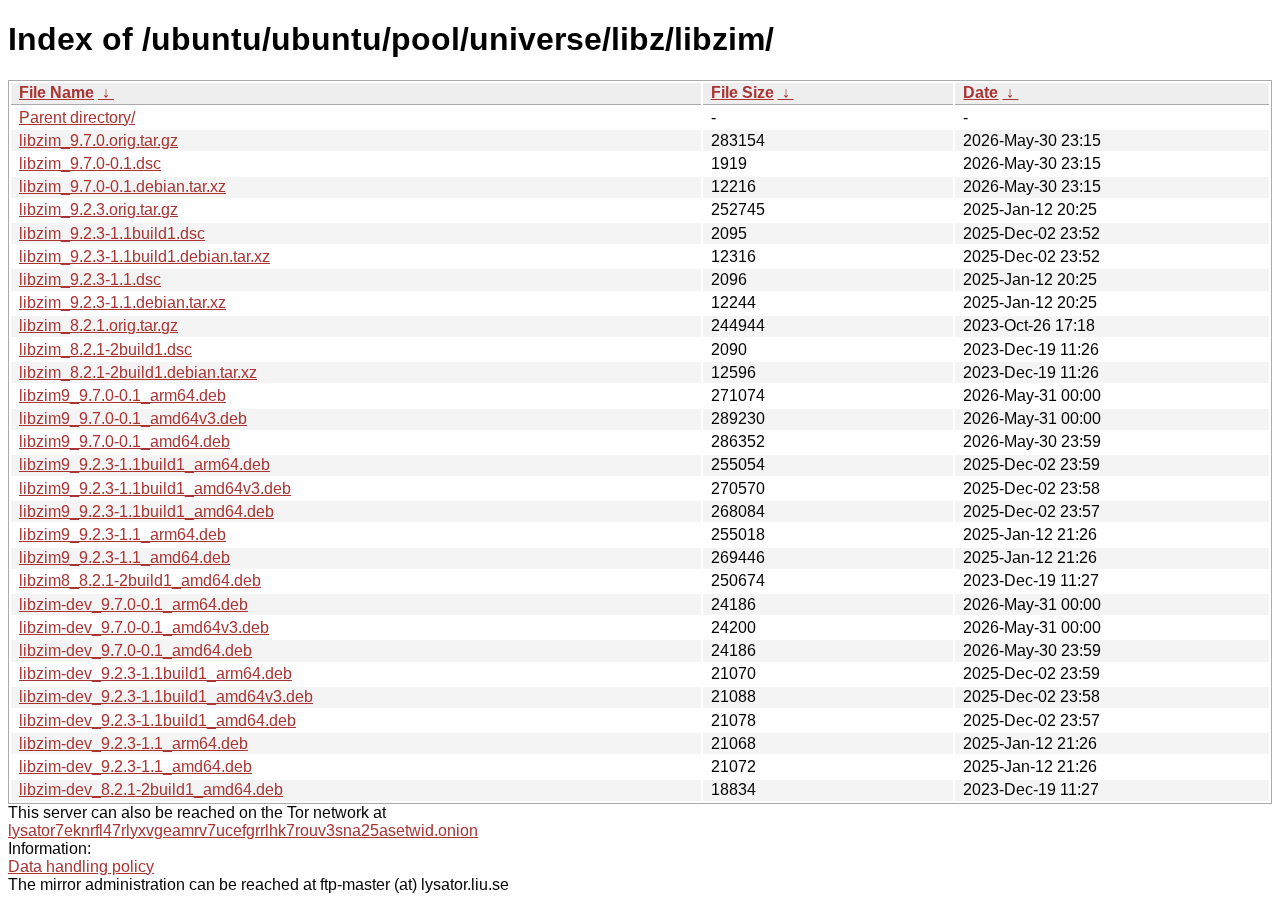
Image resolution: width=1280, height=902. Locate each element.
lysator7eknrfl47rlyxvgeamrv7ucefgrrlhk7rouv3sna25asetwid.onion (243, 830)
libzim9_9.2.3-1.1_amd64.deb (124, 557)
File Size (742, 92)
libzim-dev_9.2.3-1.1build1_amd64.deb (157, 720)
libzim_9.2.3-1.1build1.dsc (112, 233)
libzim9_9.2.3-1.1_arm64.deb (122, 534)
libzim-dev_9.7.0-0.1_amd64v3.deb (144, 627)
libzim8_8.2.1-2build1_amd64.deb (140, 580)
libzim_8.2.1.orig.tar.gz (98, 325)
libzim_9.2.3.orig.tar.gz (98, 209)
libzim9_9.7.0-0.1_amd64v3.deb (133, 418)
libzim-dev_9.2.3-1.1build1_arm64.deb (155, 673)
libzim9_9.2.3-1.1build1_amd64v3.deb (155, 488)
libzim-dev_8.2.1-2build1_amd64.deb (151, 789)
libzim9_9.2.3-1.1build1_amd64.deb (146, 511)
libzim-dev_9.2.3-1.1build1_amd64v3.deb (166, 696)
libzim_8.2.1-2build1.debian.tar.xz (138, 372)
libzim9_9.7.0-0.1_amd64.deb (124, 441)
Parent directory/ (77, 117)
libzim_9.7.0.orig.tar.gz (98, 140)
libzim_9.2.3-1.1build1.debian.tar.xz (144, 256)
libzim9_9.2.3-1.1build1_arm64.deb (144, 464)
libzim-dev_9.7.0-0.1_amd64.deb (135, 650)
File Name (56, 92)
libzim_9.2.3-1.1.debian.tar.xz (122, 302)
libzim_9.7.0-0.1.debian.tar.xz (122, 186)
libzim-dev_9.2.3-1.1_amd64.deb (135, 766)
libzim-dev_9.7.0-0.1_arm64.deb (133, 604)
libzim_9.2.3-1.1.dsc (90, 279)
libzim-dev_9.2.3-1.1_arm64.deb (133, 743)
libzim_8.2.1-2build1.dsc (105, 349)
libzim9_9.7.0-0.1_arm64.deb (122, 395)
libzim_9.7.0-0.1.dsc (90, 163)
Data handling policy (81, 866)
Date (980, 92)
